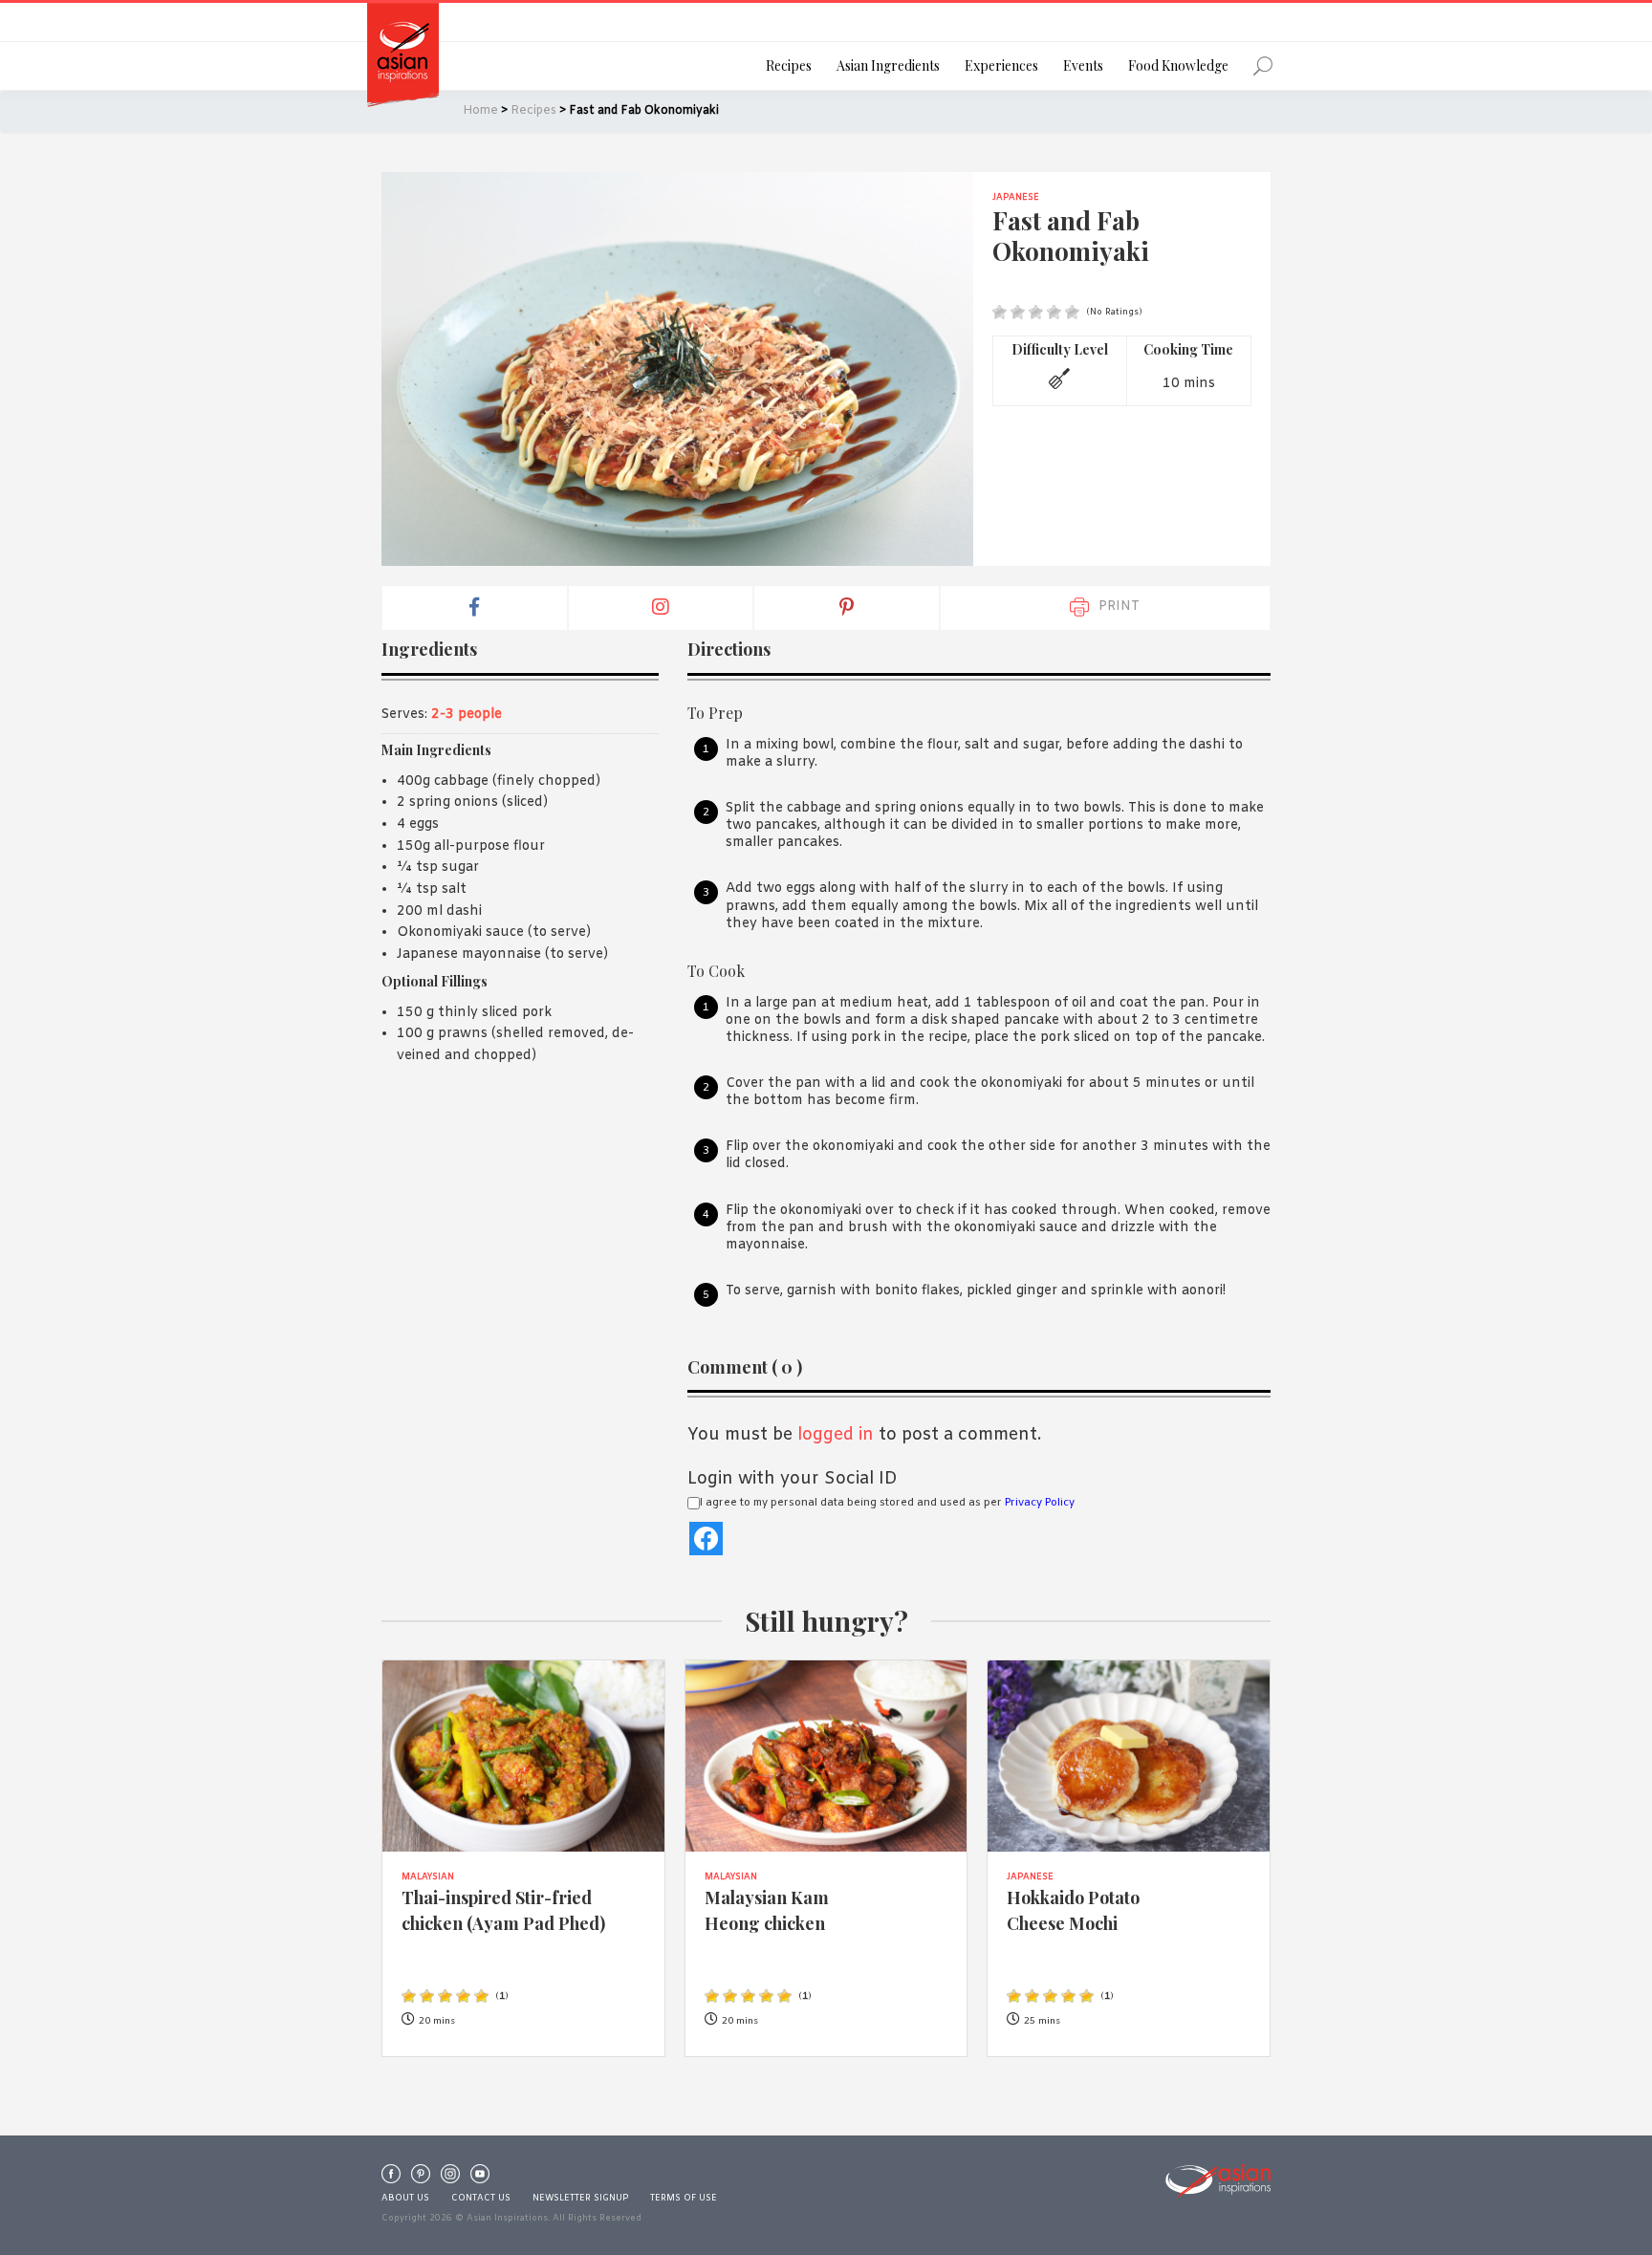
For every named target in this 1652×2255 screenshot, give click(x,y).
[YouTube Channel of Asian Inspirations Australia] (480, 2179)
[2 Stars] (1018, 312)
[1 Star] (1000, 312)
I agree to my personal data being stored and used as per (887, 1503)
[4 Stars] (1054, 312)
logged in (836, 1435)
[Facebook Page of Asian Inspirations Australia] (391, 2179)
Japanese (1016, 198)
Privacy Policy (1040, 1503)
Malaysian (428, 1877)
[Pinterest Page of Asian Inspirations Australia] (421, 2179)
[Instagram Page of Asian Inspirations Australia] (450, 2179)
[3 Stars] (1036, 312)
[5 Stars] (1072, 312)
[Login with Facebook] (706, 1539)
